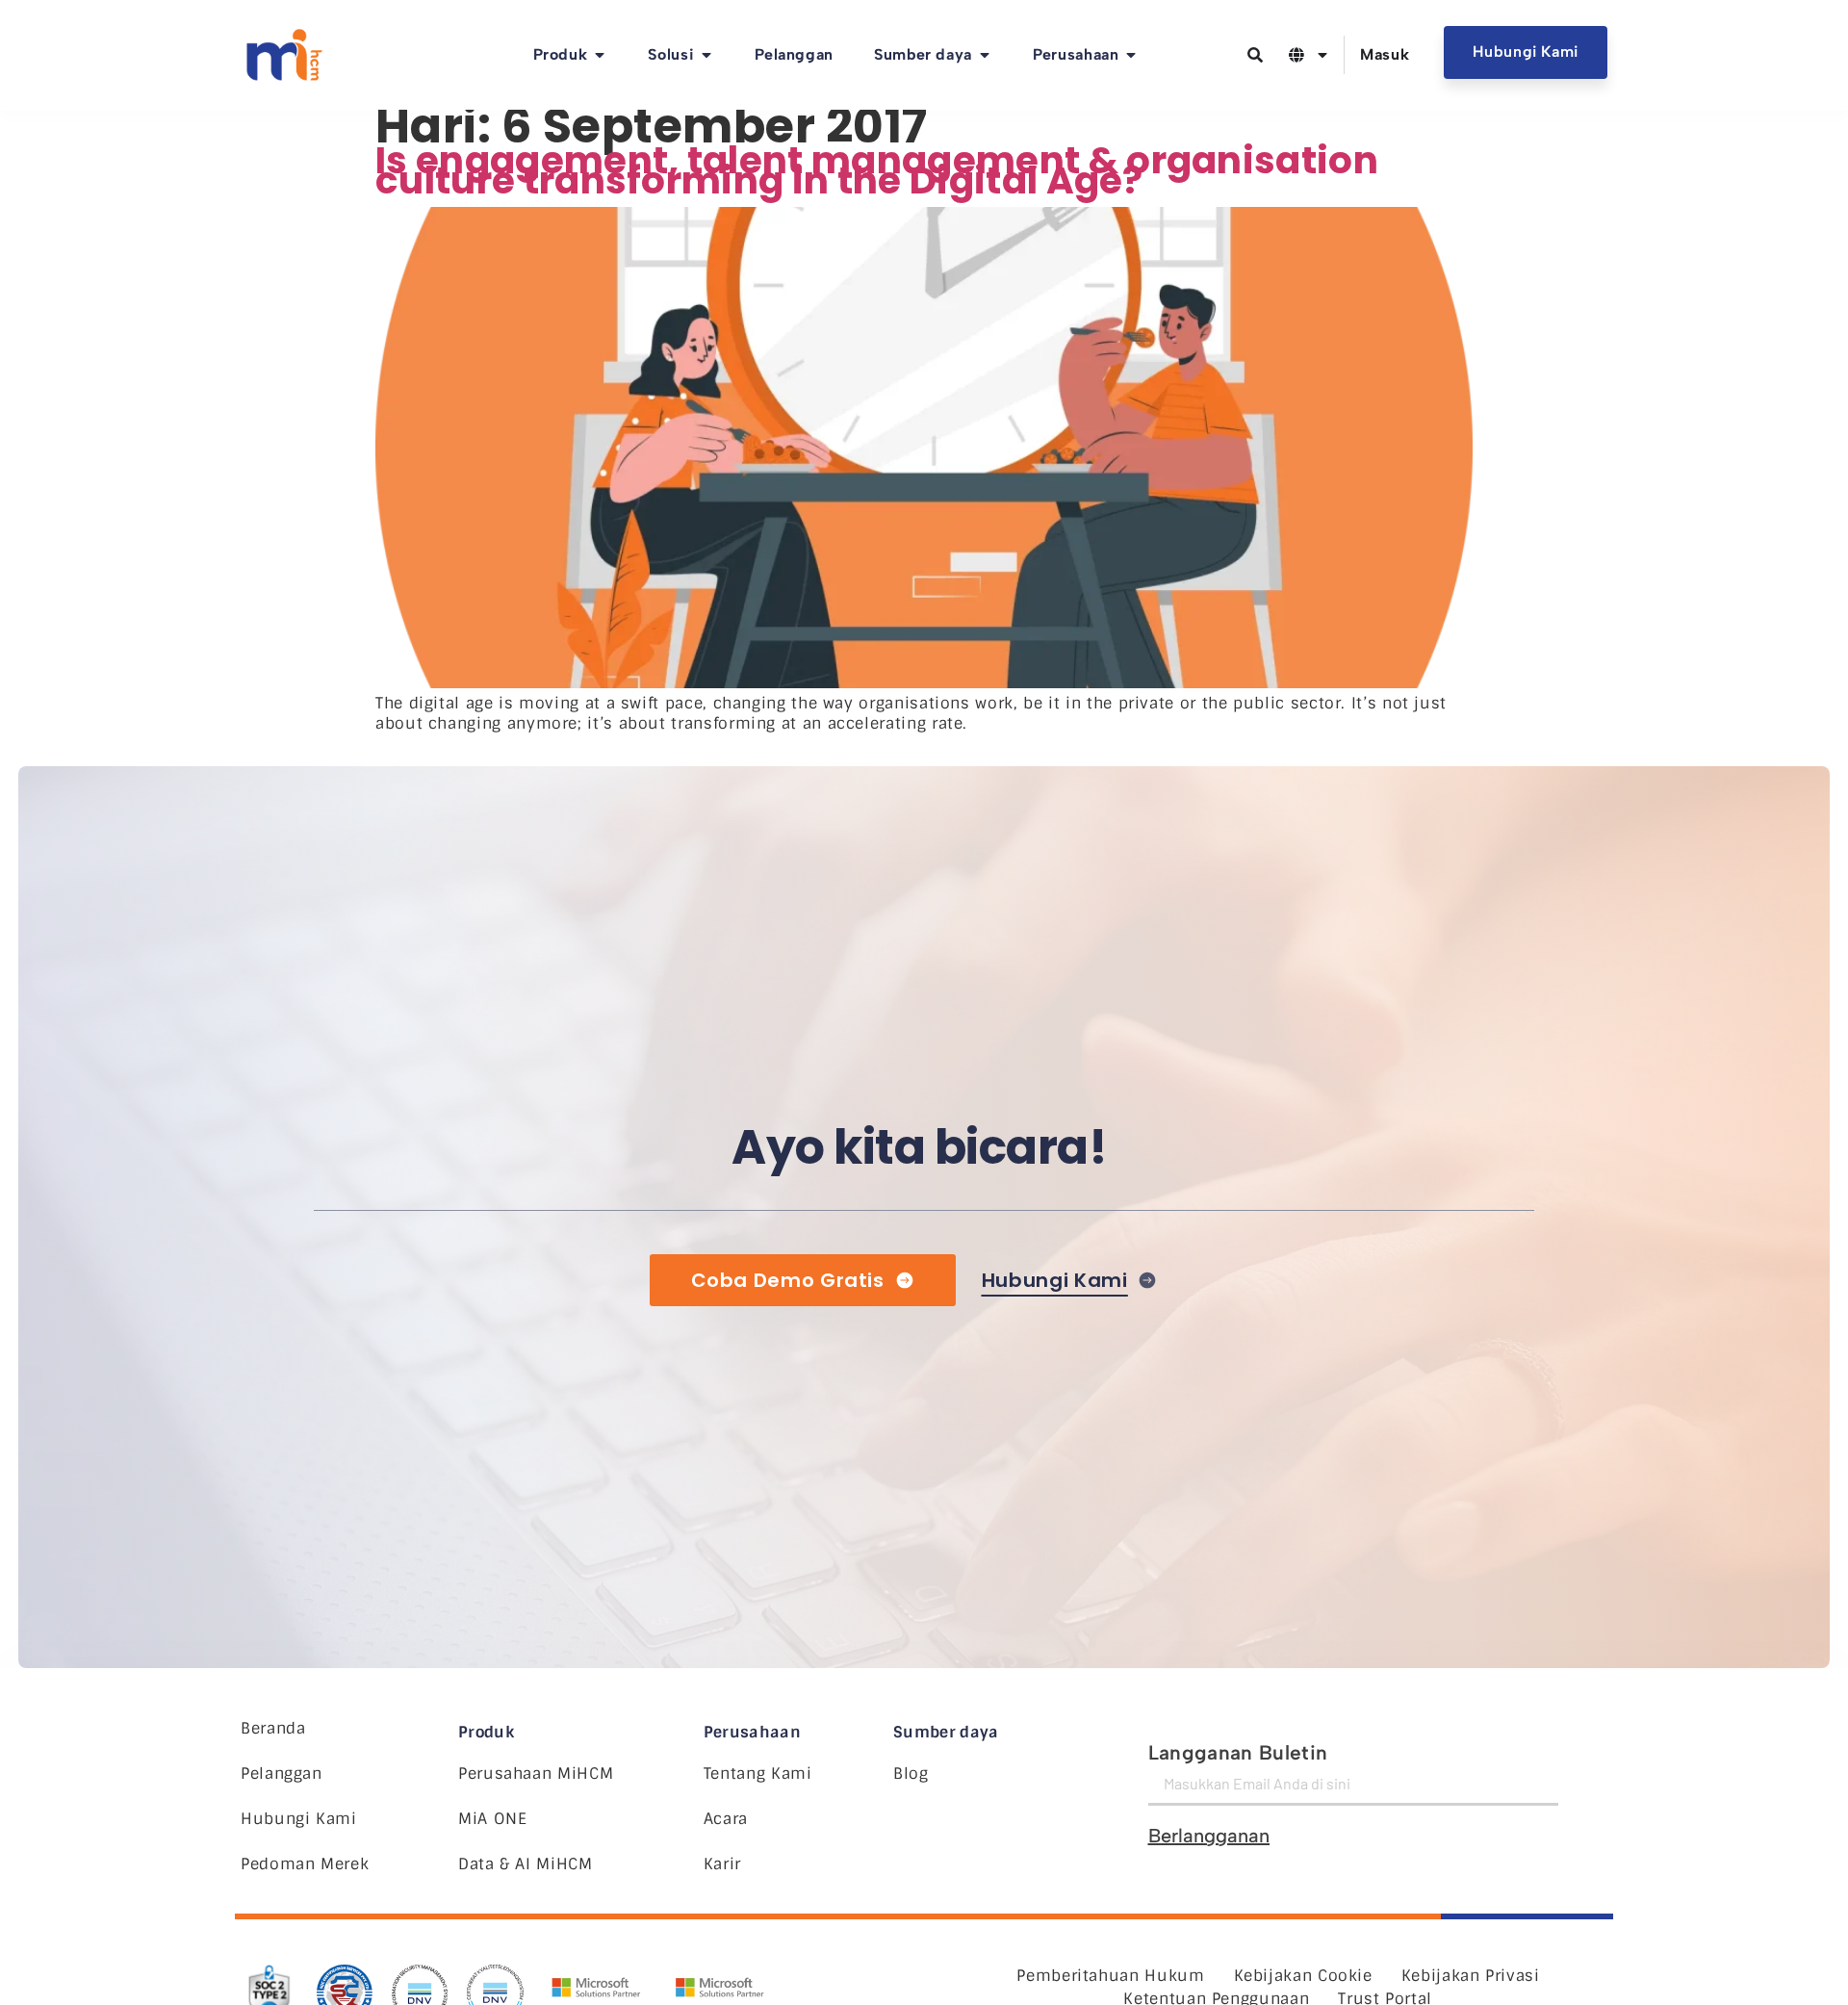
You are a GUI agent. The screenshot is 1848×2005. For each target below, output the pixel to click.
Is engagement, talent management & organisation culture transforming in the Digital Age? (877, 170)
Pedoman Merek (305, 1864)
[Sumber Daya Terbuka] (985, 55)
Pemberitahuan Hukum (1110, 1976)
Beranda (273, 1728)
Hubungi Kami (299, 1819)
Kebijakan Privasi (1471, 1976)
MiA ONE (492, 1819)
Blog (911, 1774)
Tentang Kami (758, 1774)
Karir (722, 1864)
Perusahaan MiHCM (536, 1774)
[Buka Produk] (600, 55)
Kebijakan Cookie (1303, 1976)
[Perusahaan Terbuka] (1131, 55)
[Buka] (1322, 55)
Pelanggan (282, 1774)
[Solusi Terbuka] (706, 55)
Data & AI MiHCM (526, 1864)
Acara (726, 1819)
